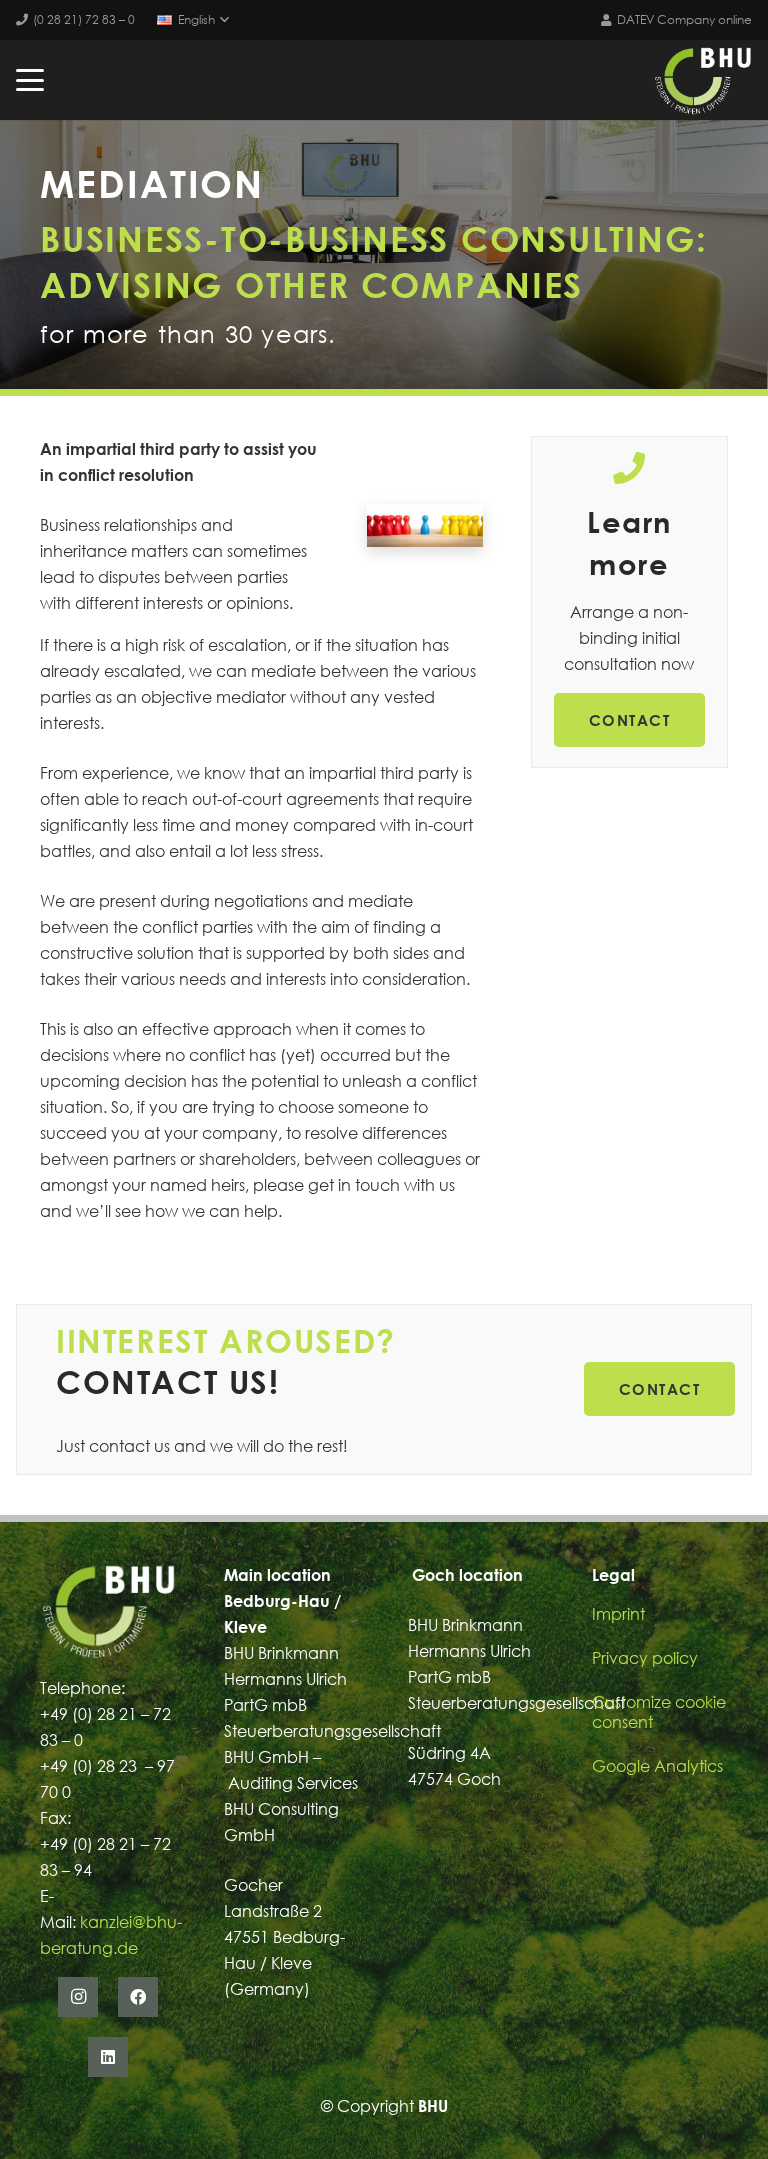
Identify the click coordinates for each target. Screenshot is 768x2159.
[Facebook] (138, 1997)
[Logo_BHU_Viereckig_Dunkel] (703, 80)
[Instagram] (78, 1997)
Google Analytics (657, 1766)
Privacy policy (645, 1658)
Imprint (618, 1614)
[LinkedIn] (108, 2057)
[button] (193, 20)
